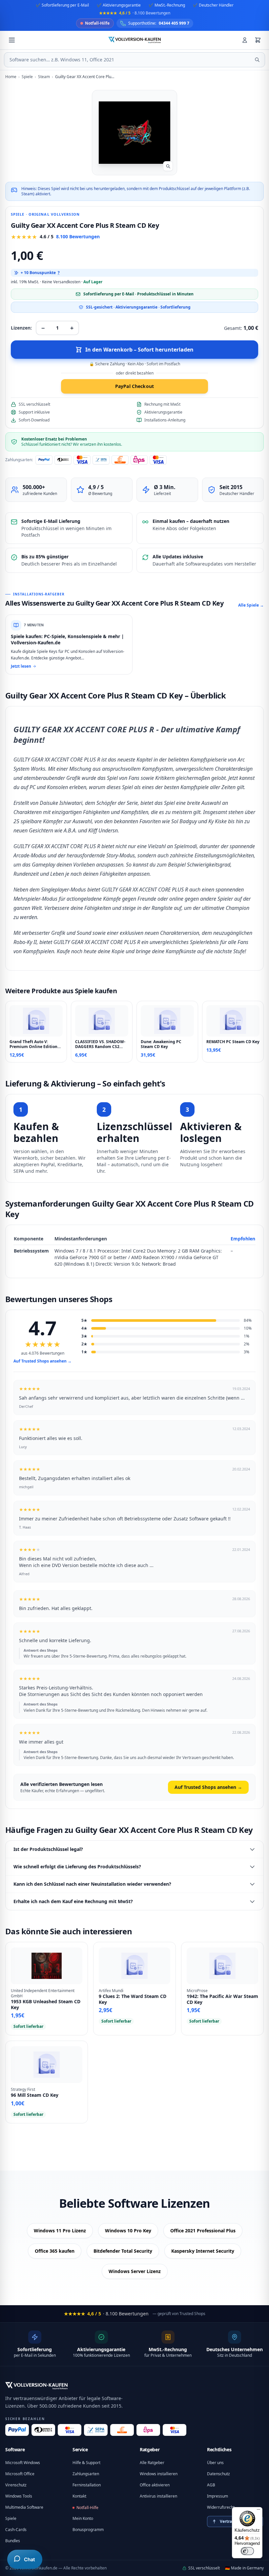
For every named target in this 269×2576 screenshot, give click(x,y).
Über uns (215, 2463)
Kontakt (79, 2496)
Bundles (13, 2541)
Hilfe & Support (86, 2463)
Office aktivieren (155, 2485)
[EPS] (148, 2430)
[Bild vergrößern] (168, 166)
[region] (134, 1251)
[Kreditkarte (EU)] (175, 2430)
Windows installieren (159, 2474)
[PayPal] (17, 2430)
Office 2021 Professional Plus (203, 2231)
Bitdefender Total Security (123, 2251)
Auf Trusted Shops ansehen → (42, 1361)
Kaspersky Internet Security (203, 2251)
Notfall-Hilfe (87, 2508)
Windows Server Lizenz (135, 2271)
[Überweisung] (96, 2430)
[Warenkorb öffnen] (258, 40)
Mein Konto (83, 2518)
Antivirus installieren (158, 2496)
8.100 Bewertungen (78, 236)
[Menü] (259, 2511)
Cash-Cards (16, 2530)
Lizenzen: (21, 328)
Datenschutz (218, 2474)
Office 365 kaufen (55, 2251)
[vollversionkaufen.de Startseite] (36, 2386)
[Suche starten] (257, 60)
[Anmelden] (245, 40)
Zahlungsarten (86, 2474)
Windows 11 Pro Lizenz (60, 2231)
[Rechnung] (122, 2430)
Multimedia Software (24, 2507)
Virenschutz (16, 2485)
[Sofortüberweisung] (43, 2430)
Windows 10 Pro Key (128, 2231)
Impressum (217, 2496)
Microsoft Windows (23, 2463)
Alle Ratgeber (152, 2463)
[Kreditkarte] (70, 2430)
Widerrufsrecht (221, 2507)
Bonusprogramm (88, 2530)
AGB (211, 2485)
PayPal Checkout (134, 386)
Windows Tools (19, 2496)
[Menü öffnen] (12, 40)
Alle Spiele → (251, 605)
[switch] (247, 2551)
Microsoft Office (20, 2474)
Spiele (11, 2518)
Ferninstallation (87, 2485)
